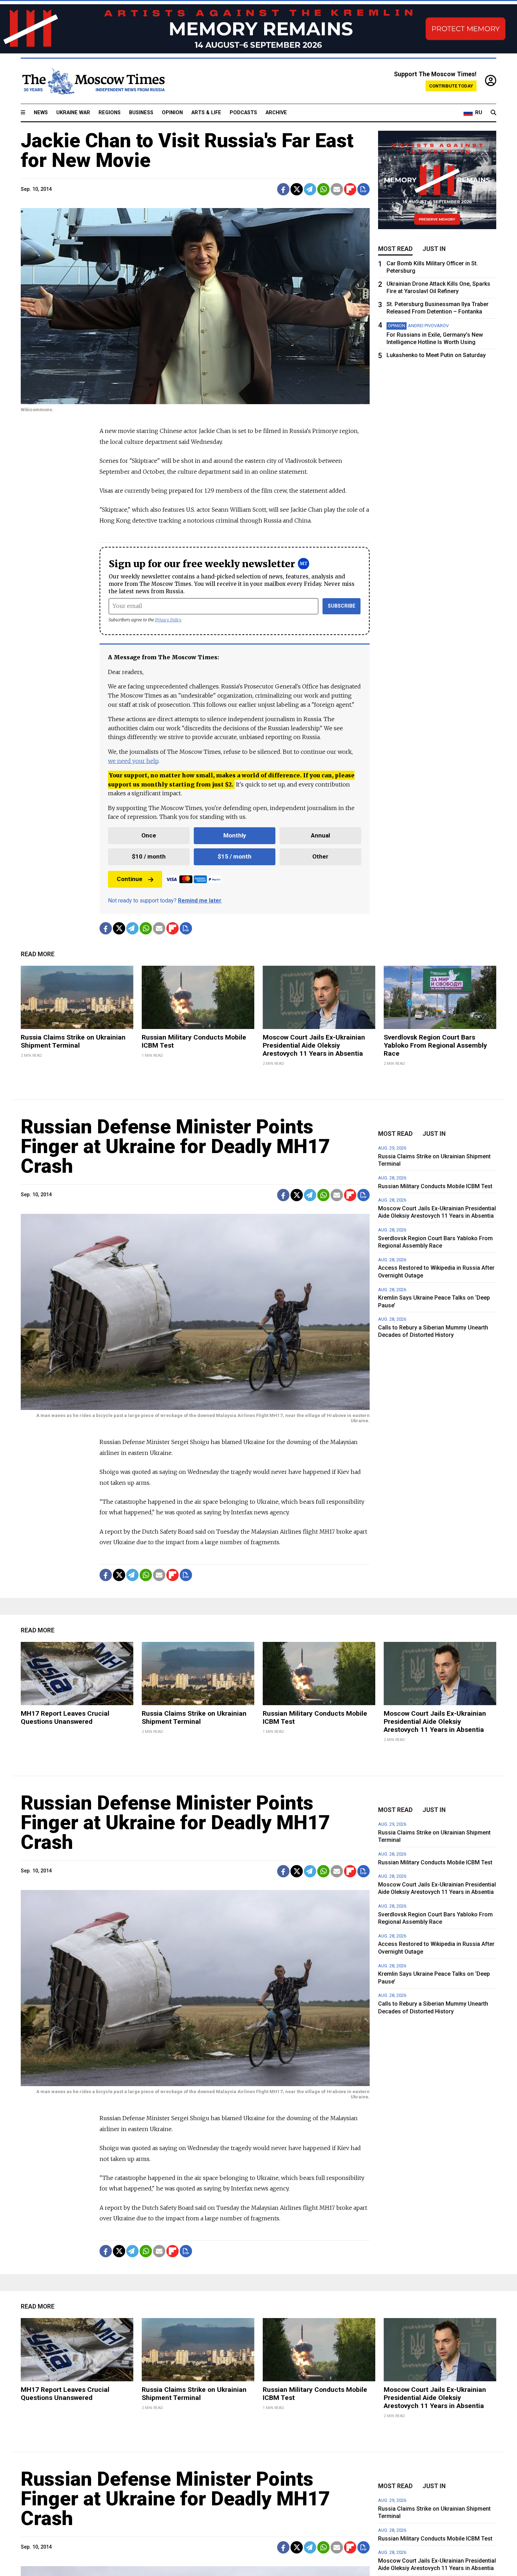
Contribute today (451, 86)
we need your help (133, 761)
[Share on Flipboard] (350, 189)
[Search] (493, 113)
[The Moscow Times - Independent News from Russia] (93, 81)
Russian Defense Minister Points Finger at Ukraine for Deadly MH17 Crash (175, 1146)
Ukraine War (73, 113)
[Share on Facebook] (283, 189)
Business (141, 113)
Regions (110, 113)
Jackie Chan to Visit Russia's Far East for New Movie (187, 150)
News (41, 113)
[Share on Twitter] (297, 189)
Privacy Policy (168, 620)
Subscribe (342, 606)
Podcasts (243, 113)
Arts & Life (206, 113)
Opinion (172, 113)
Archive (276, 113)
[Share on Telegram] (310, 189)
